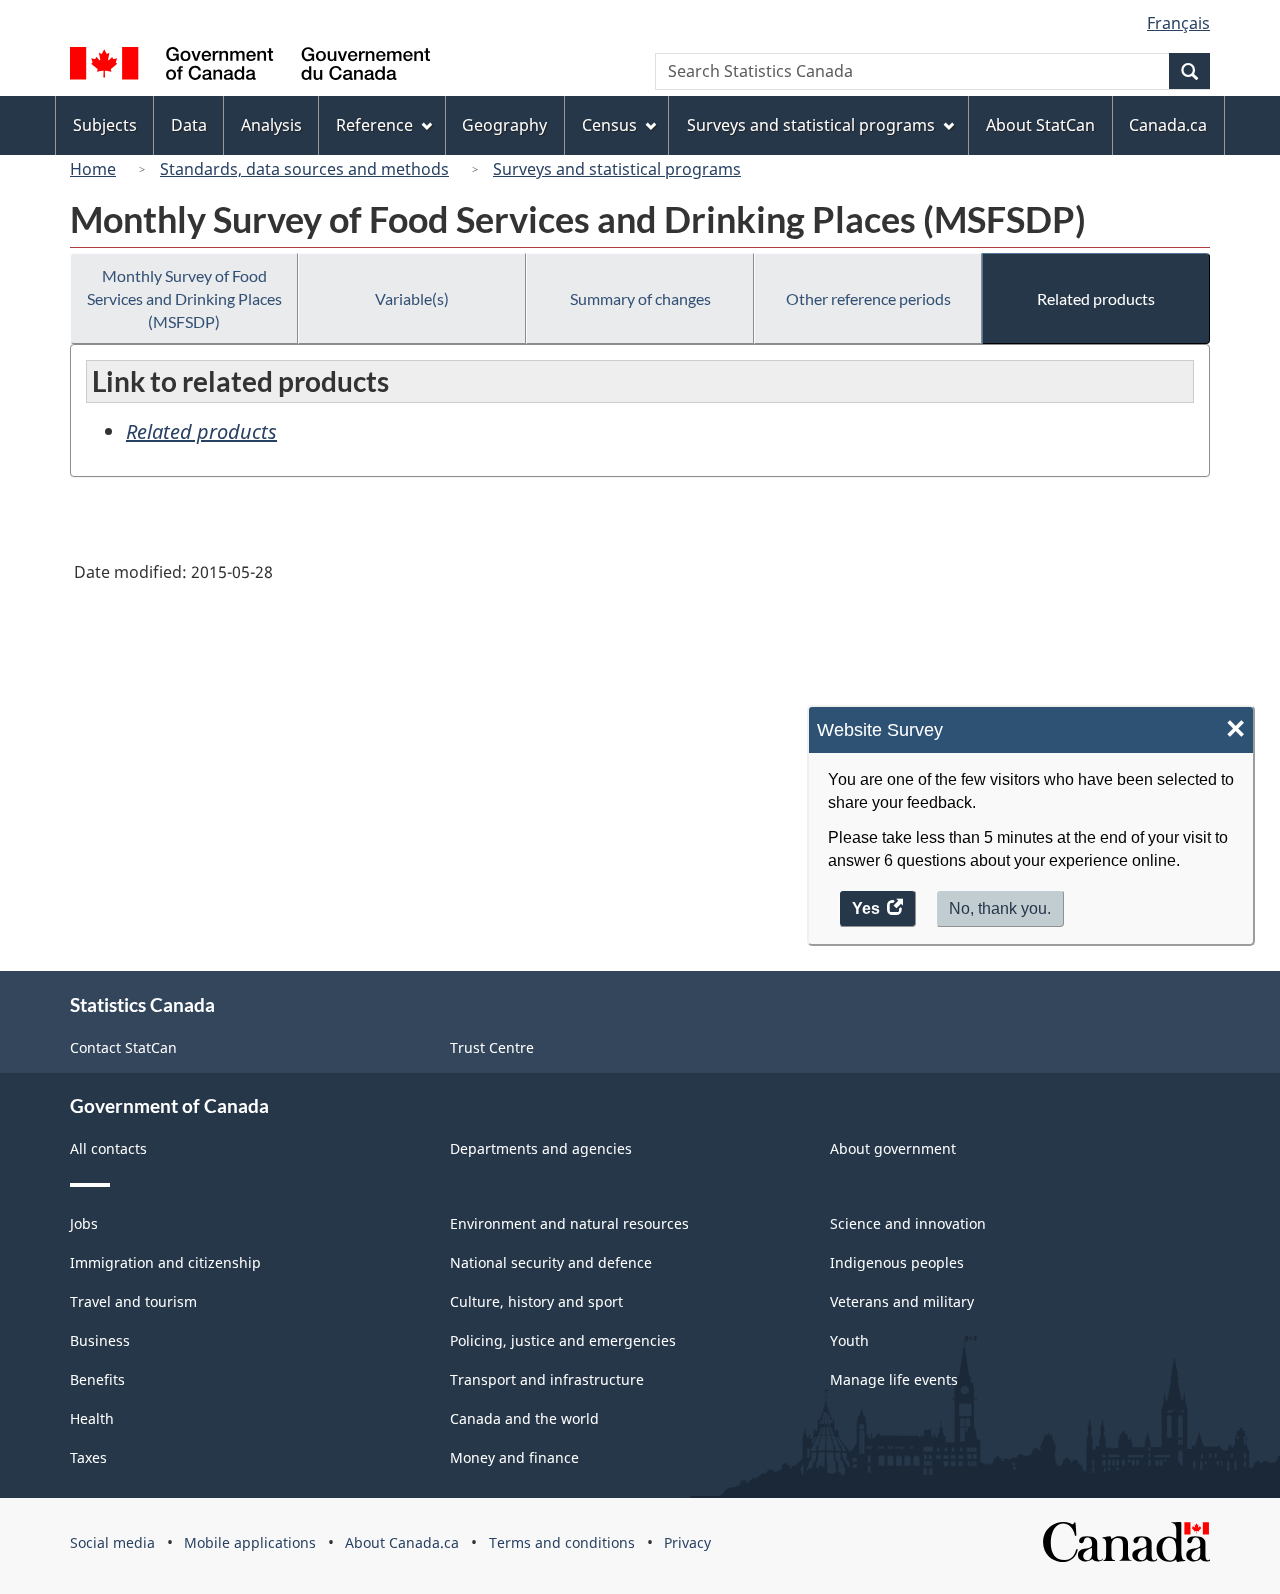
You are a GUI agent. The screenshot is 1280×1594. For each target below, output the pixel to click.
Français (1178, 23)
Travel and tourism (133, 1301)
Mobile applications (250, 1542)
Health (92, 1418)
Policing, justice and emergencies (563, 1340)
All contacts (108, 1148)
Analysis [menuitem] (271, 125)
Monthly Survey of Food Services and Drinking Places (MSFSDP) (184, 298)
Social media (112, 1542)
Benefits (97, 1379)
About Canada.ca (402, 1542)
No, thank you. (1000, 908)
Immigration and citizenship (165, 1262)
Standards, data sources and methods (304, 169)
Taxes (88, 1457)
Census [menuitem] (609, 125)
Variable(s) (412, 298)
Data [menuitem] (189, 125)
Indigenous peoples (897, 1262)
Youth (849, 1340)
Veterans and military (902, 1301)
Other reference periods (868, 298)
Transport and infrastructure (547, 1379)
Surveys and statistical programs (617, 169)
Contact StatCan (123, 1047)
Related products (1096, 298)
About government (893, 1148)
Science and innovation (908, 1223)
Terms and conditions (562, 1542)
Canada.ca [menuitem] (1168, 125)
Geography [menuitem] (504, 125)
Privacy (687, 1542)
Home (93, 169)
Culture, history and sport (536, 1301)
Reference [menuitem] (374, 125)
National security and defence (551, 1262)
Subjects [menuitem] (105, 125)
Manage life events (894, 1379)
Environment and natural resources (569, 1223)
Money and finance (514, 1457)
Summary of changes (640, 298)
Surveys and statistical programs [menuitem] (811, 125)
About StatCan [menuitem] (1040, 125)
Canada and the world (524, 1418)
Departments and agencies (541, 1148)
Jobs (84, 1223)
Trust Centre (492, 1047)
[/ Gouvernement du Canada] (250, 66)
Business (100, 1340)
